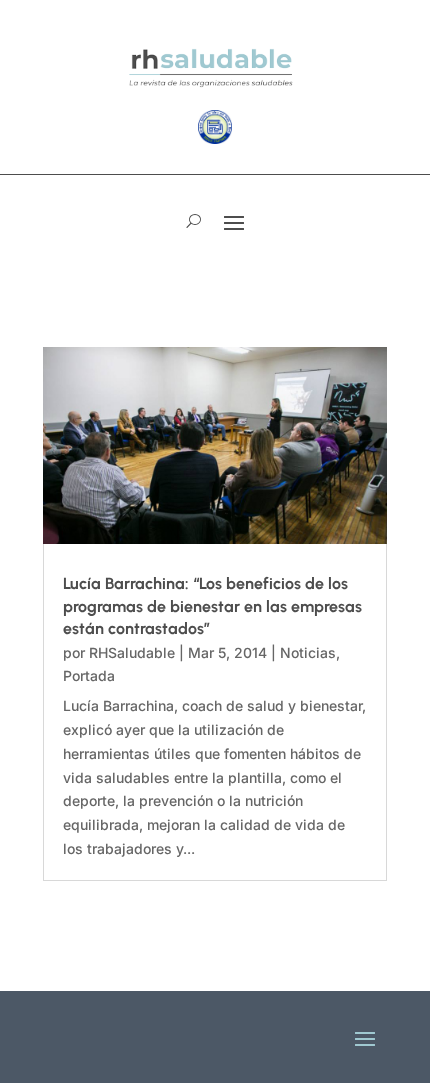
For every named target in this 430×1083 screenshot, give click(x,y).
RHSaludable (132, 652)
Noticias (308, 652)
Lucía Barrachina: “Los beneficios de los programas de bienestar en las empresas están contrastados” (212, 606)
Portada (89, 675)
